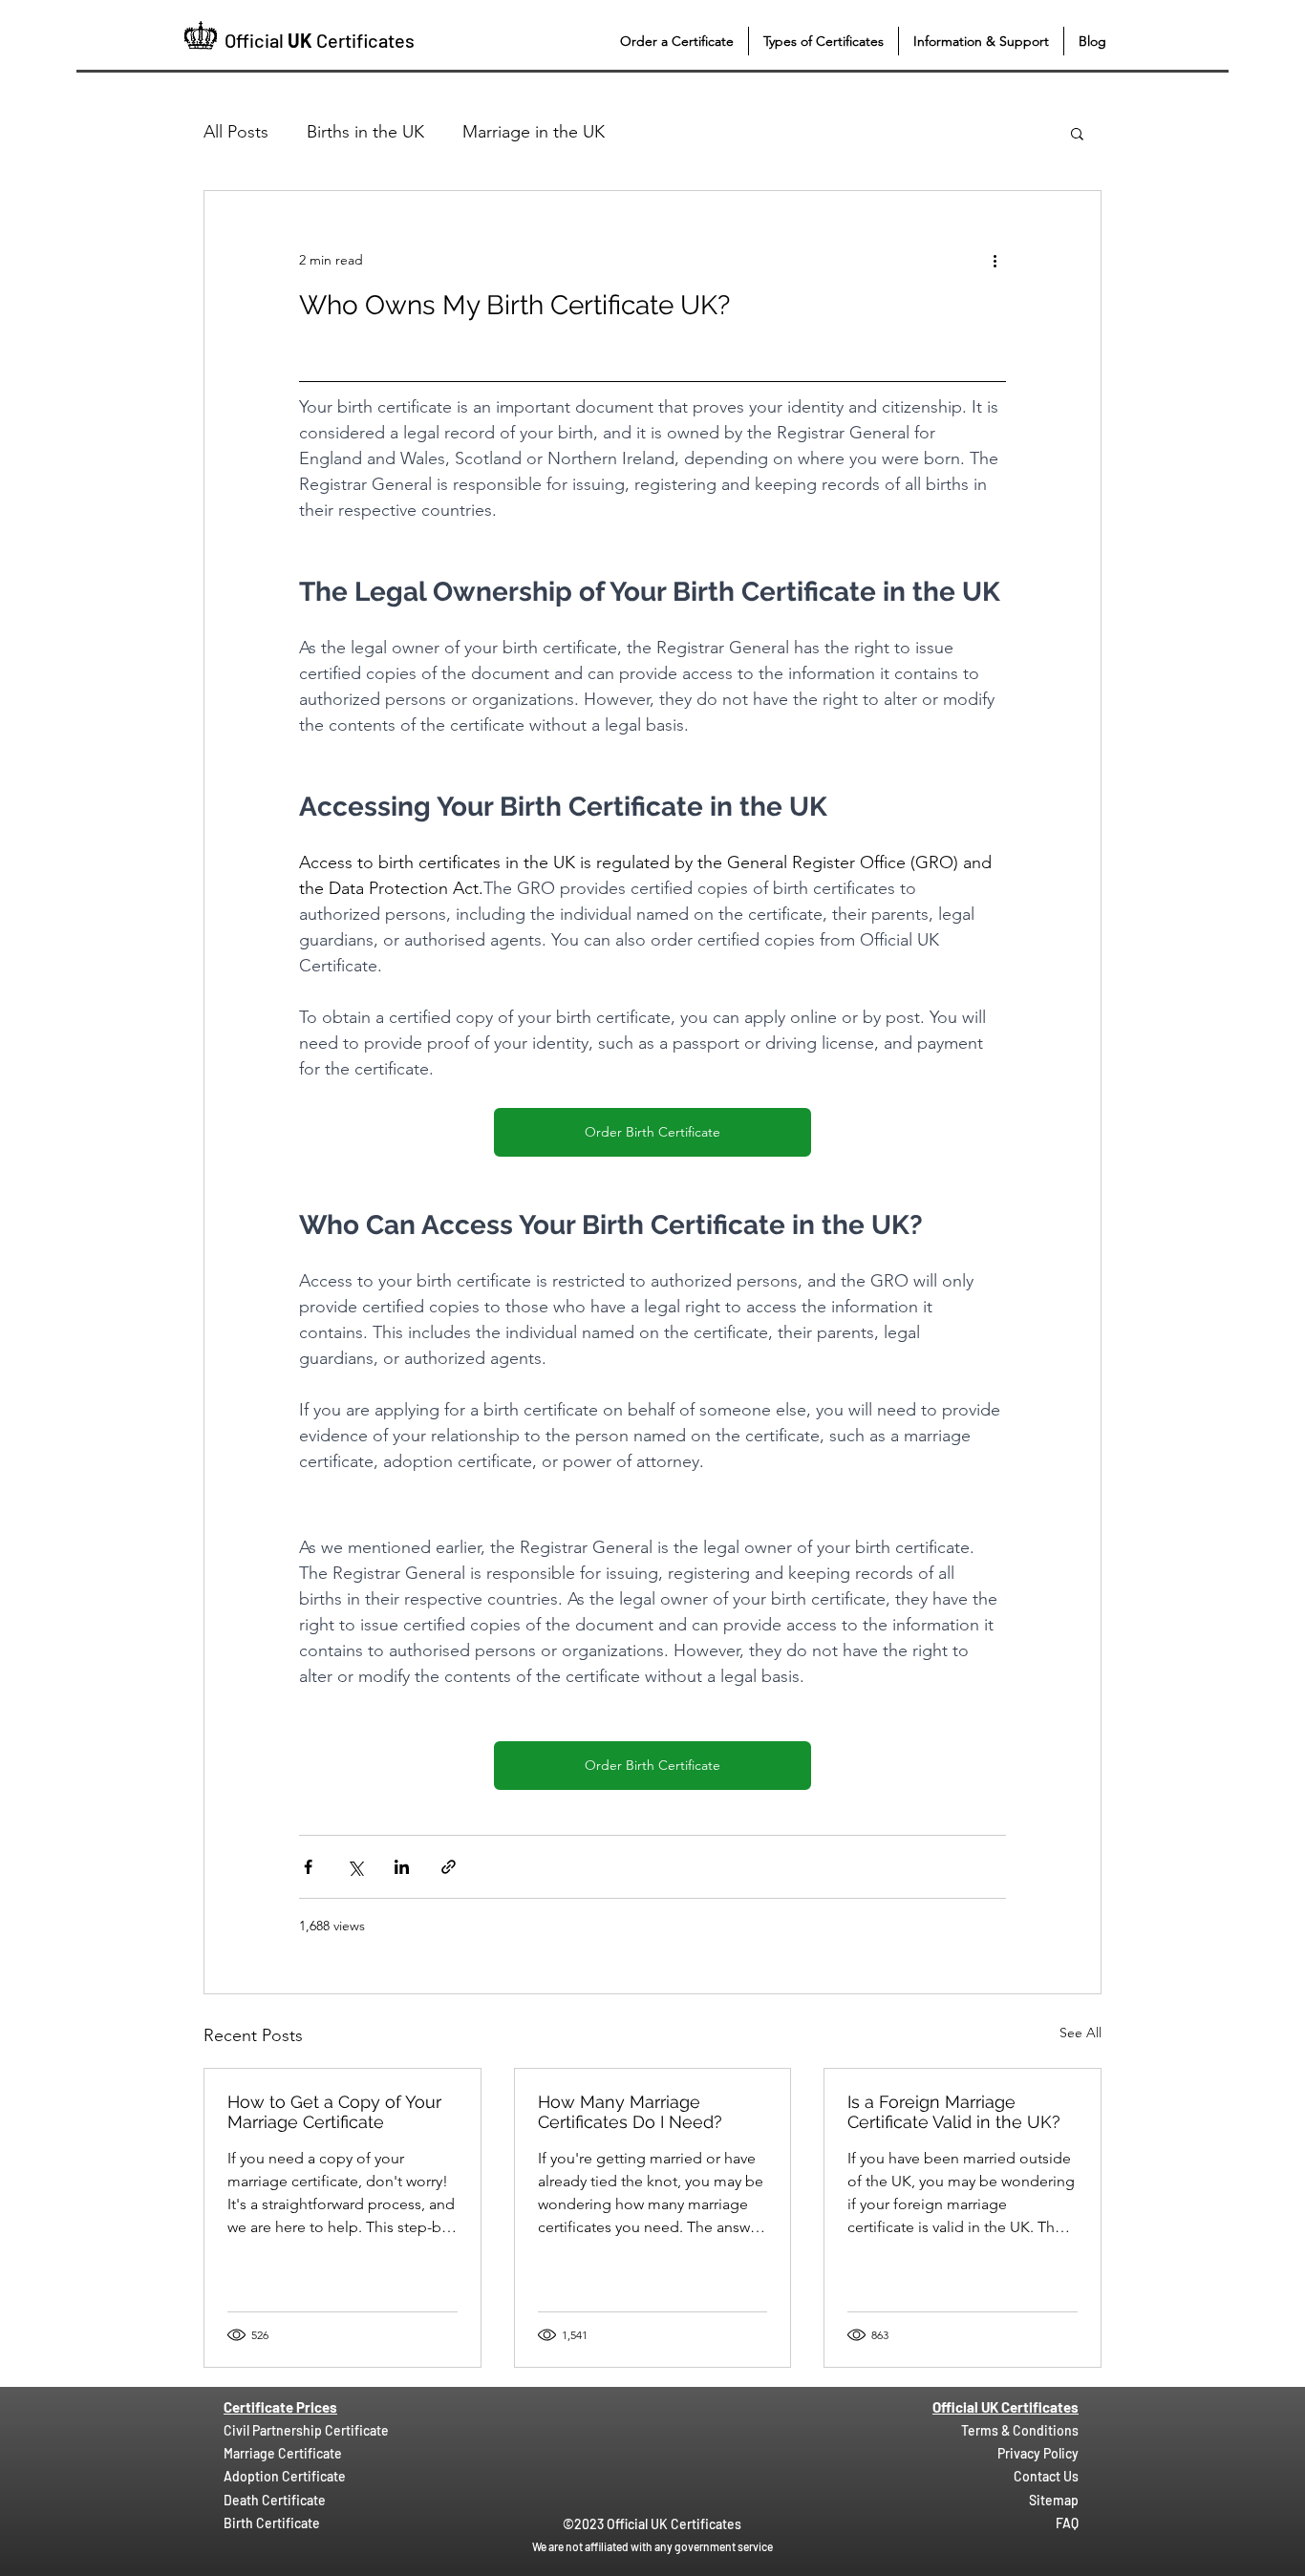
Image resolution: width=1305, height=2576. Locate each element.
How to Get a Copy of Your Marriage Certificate (334, 2112)
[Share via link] (449, 1867)
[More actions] (995, 260)
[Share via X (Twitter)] (355, 1867)
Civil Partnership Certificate (306, 2430)
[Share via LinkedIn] (402, 1867)
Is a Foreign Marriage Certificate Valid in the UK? (954, 2112)
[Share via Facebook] (308, 1867)
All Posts (236, 132)
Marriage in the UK (534, 132)
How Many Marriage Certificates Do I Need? (630, 2112)
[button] (677, 41)
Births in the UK (365, 132)
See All (1080, 2033)
